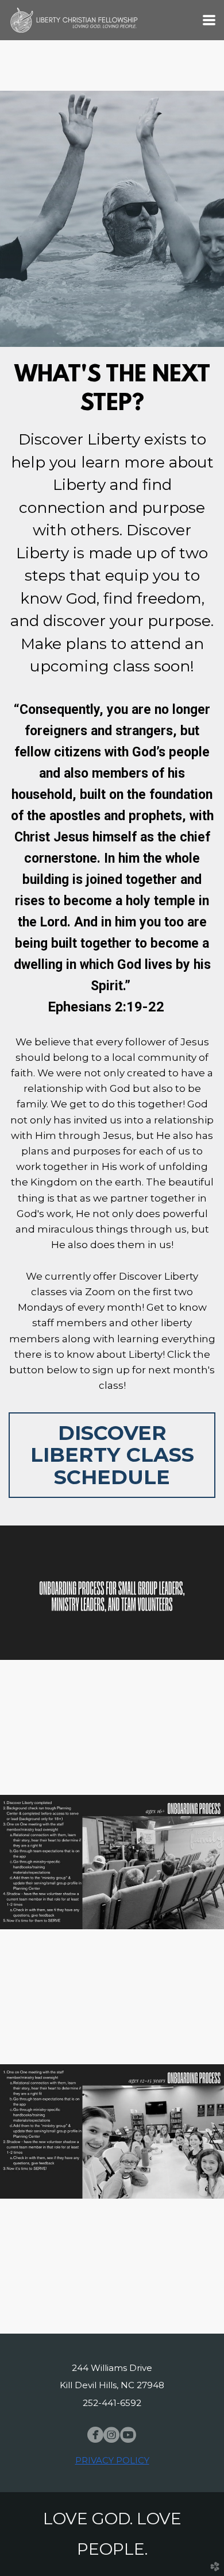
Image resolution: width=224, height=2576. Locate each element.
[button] (112, 1455)
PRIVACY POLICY (112, 2460)
